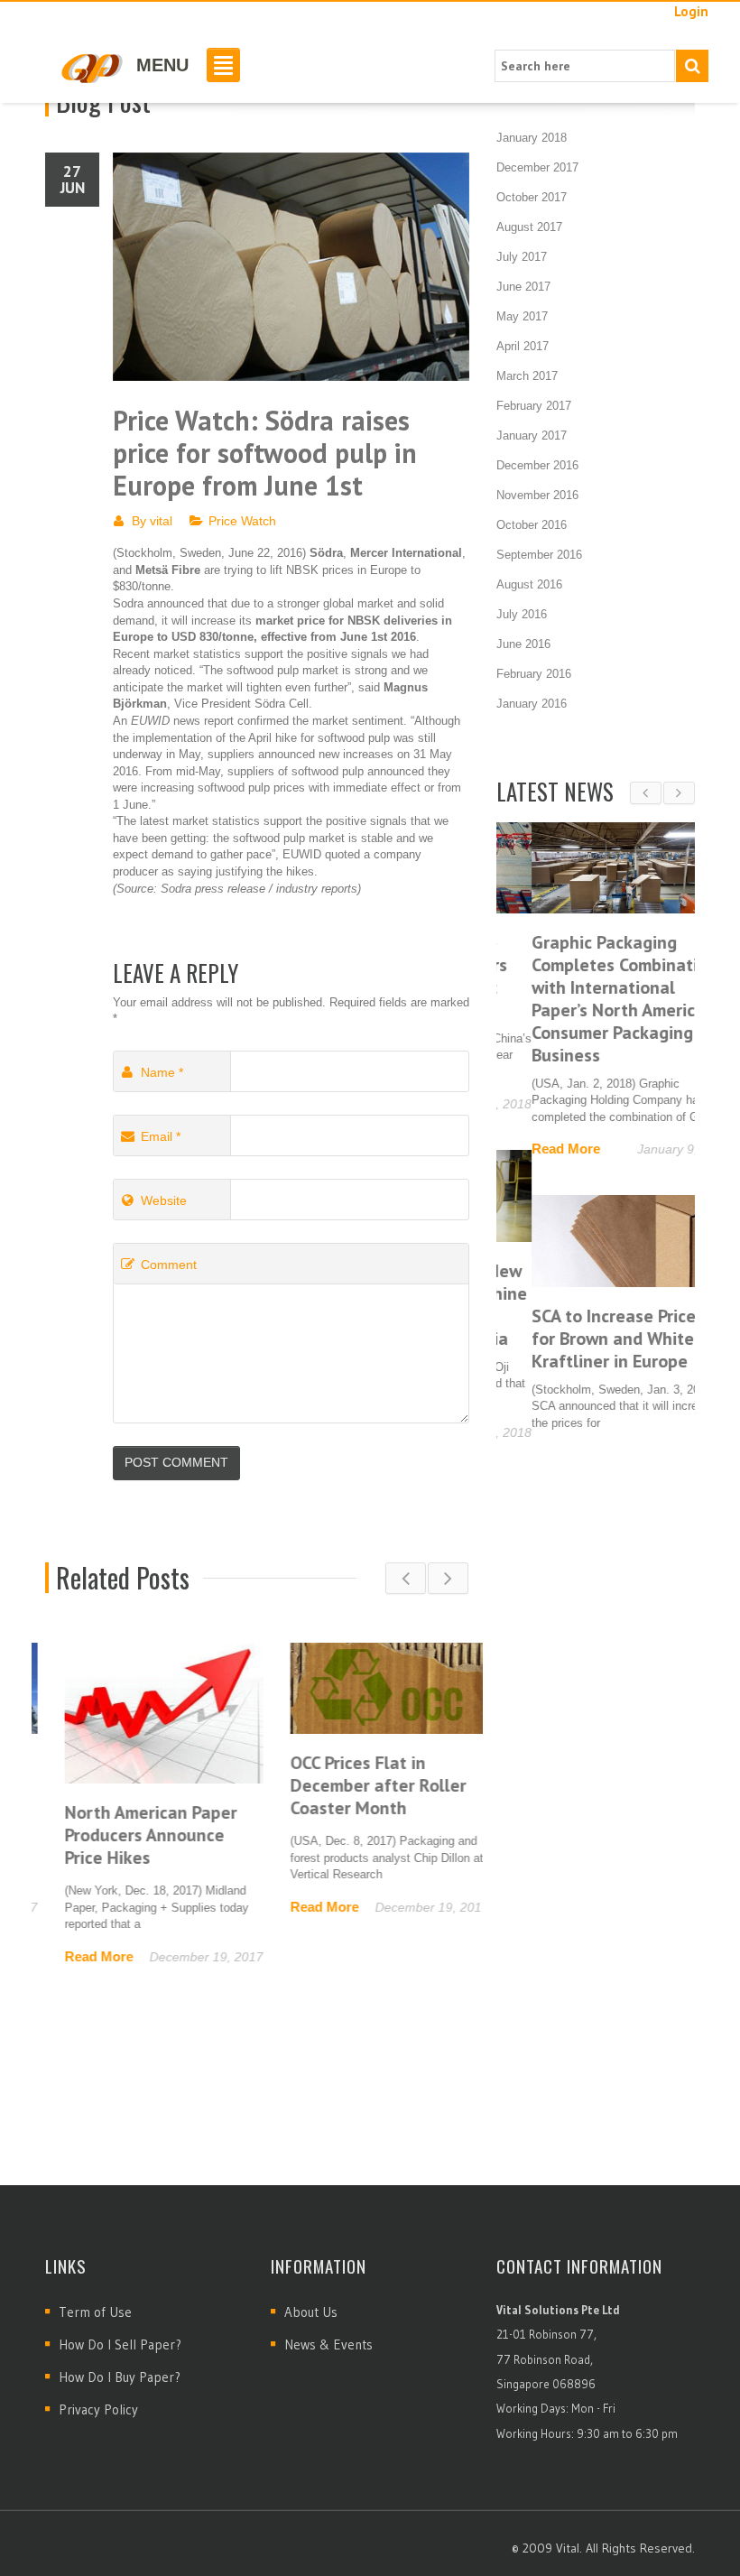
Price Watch (242, 521)
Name (162, 1072)
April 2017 (523, 346)
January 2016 (532, 704)
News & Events (328, 2344)
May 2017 (522, 316)
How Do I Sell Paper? (120, 2344)
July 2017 (522, 257)
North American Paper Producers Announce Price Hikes (131, 1835)
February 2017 (534, 406)
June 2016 (523, 644)
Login (691, 11)
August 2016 (529, 584)
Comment (169, 1265)
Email (161, 1136)
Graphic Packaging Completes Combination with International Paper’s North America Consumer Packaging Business (589, 999)
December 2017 (537, 167)
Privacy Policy (98, 2409)
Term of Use (95, 2312)
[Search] (692, 66)
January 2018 (532, 138)
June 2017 (523, 287)
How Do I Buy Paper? (120, 2377)
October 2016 (532, 525)
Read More (79, 1956)
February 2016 (534, 674)
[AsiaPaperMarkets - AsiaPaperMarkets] (91, 67)
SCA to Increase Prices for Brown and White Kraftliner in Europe (583, 1339)
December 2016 (537, 465)
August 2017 (529, 227)
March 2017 (527, 376)
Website (164, 1200)
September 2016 (539, 555)
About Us (311, 2312)
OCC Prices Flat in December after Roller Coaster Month (359, 1785)
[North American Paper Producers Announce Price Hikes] (144, 1712)
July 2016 (522, 614)
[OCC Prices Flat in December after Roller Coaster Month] (370, 1687)
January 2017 (532, 436)
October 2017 (532, 197)
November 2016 (537, 495)
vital (161, 521)
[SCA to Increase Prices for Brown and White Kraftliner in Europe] (596, 1241)
